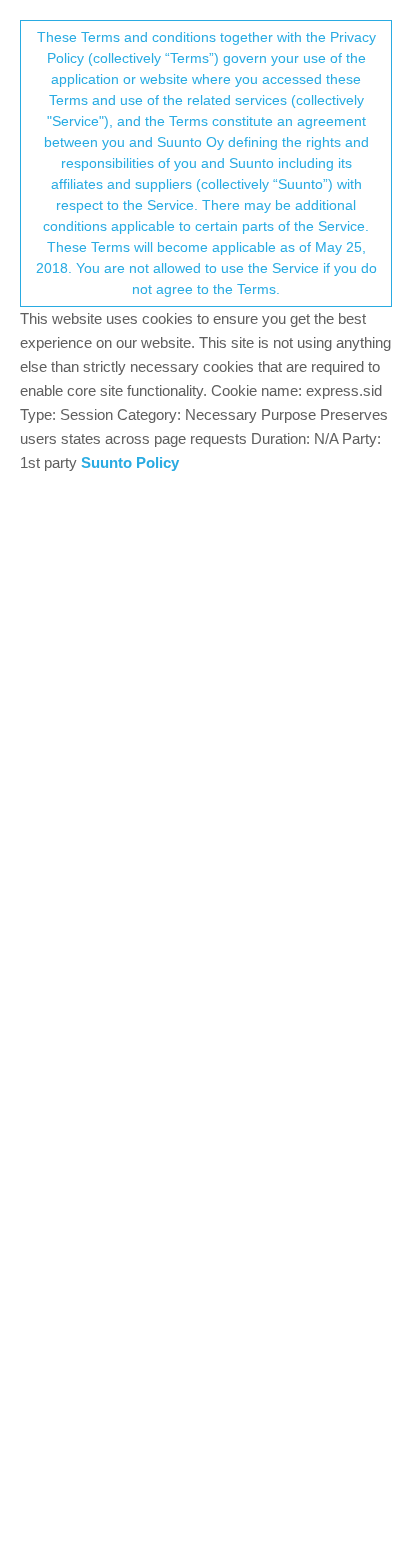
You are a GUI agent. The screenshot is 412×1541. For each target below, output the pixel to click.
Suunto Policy (130, 462)
